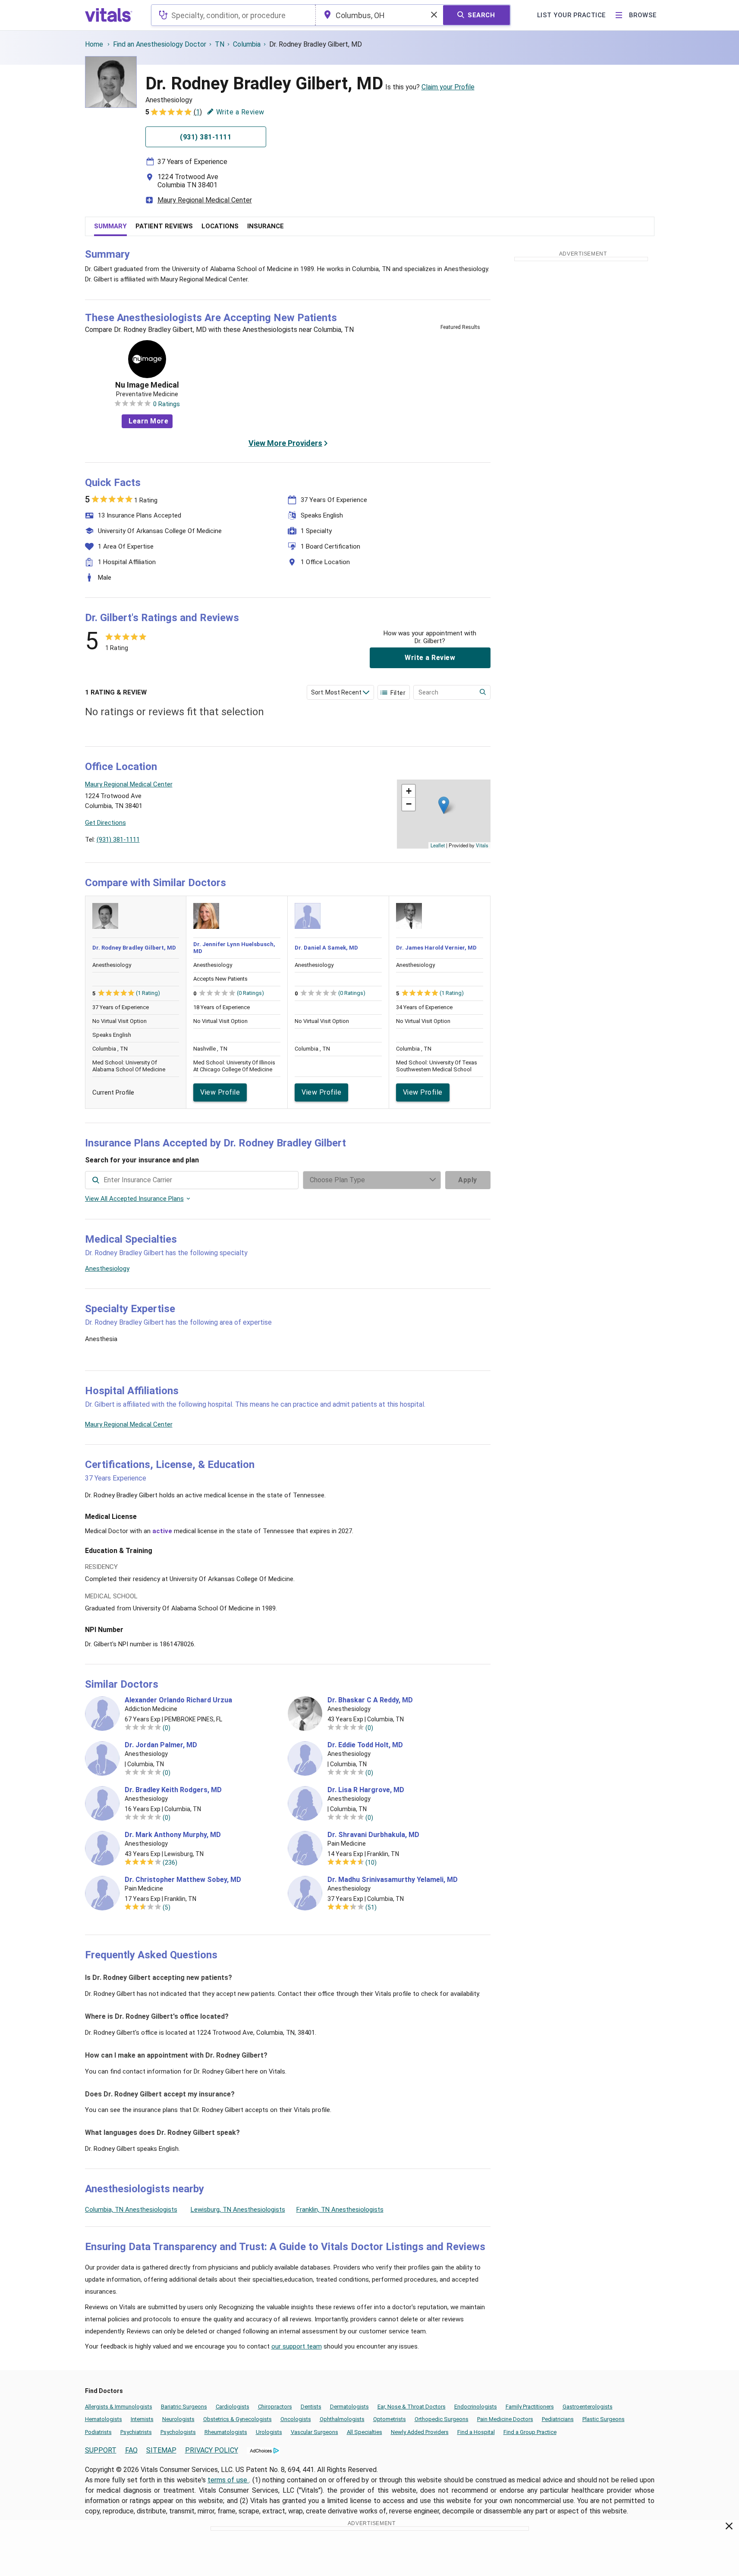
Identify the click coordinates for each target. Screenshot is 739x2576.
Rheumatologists (226, 2432)
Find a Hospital (476, 2432)
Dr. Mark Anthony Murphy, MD (173, 1835)
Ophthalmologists (342, 2419)
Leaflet (438, 845)
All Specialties (365, 2432)
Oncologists (296, 2419)
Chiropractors (275, 2407)
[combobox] (233, 15)
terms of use (228, 2480)
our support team (297, 2346)
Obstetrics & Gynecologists (237, 2419)
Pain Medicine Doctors (505, 2419)
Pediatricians (558, 2419)
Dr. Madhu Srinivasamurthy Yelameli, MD (393, 1880)
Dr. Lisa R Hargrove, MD (366, 1790)
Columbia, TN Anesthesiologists (131, 2210)
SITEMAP (161, 2450)
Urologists (269, 2432)
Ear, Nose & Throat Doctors (412, 2407)
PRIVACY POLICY (212, 2450)
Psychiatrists (136, 2432)
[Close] (729, 2528)
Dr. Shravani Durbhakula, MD (373, 1835)
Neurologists (178, 2419)
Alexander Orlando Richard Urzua (178, 1700)
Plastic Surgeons (604, 2419)
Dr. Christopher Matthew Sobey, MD (183, 1880)
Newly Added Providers (420, 2432)
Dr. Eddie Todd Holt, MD (365, 1745)
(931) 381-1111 (118, 840)
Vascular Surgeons (314, 2432)
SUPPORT (101, 2450)
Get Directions (105, 823)
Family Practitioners (530, 2407)
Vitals (482, 845)
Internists (142, 2419)
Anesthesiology (107, 1269)
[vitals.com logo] (109, 15)
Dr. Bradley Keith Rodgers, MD (173, 1790)
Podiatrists (98, 2432)
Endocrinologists (476, 2407)
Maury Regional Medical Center (205, 200)
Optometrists (390, 2419)
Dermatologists (349, 2407)
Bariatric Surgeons (184, 2407)
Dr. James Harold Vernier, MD (436, 948)
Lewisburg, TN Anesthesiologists (238, 2210)
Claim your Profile (448, 87)
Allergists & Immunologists (119, 2407)
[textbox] (233, 15)
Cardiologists (233, 2407)
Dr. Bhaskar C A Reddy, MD (370, 1700)
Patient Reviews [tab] (164, 226)
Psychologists (178, 2432)
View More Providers (285, 443)
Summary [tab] (110, 226)
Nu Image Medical (147, 385)
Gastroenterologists (588, 2407)
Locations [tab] (220, 226)
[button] (444, 805)
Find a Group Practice (530, 2432)
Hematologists (104, 2419)
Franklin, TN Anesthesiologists (340, 2210)
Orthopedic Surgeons (442, 2419)
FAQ (131, 2450)
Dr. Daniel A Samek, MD (326, 948)
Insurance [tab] (266, 226)
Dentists (311, 2407)
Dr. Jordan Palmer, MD (161, 1745)
